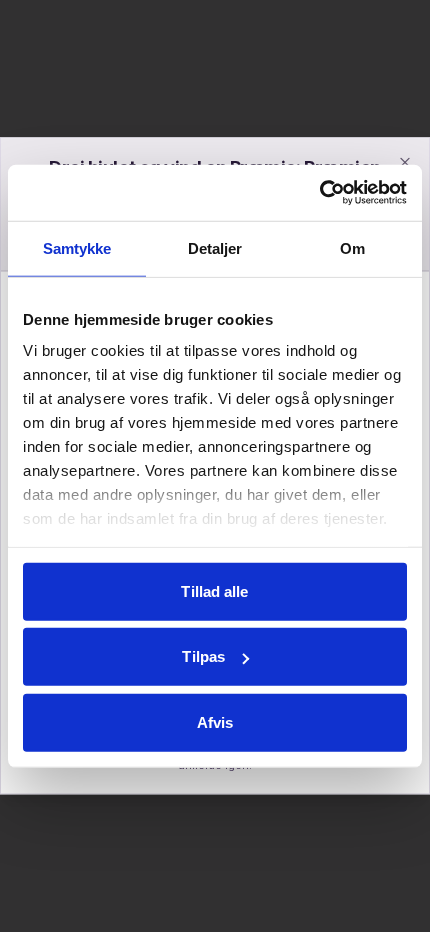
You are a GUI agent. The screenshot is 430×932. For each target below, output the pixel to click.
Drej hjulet (231, 707)
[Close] (405, 162)
